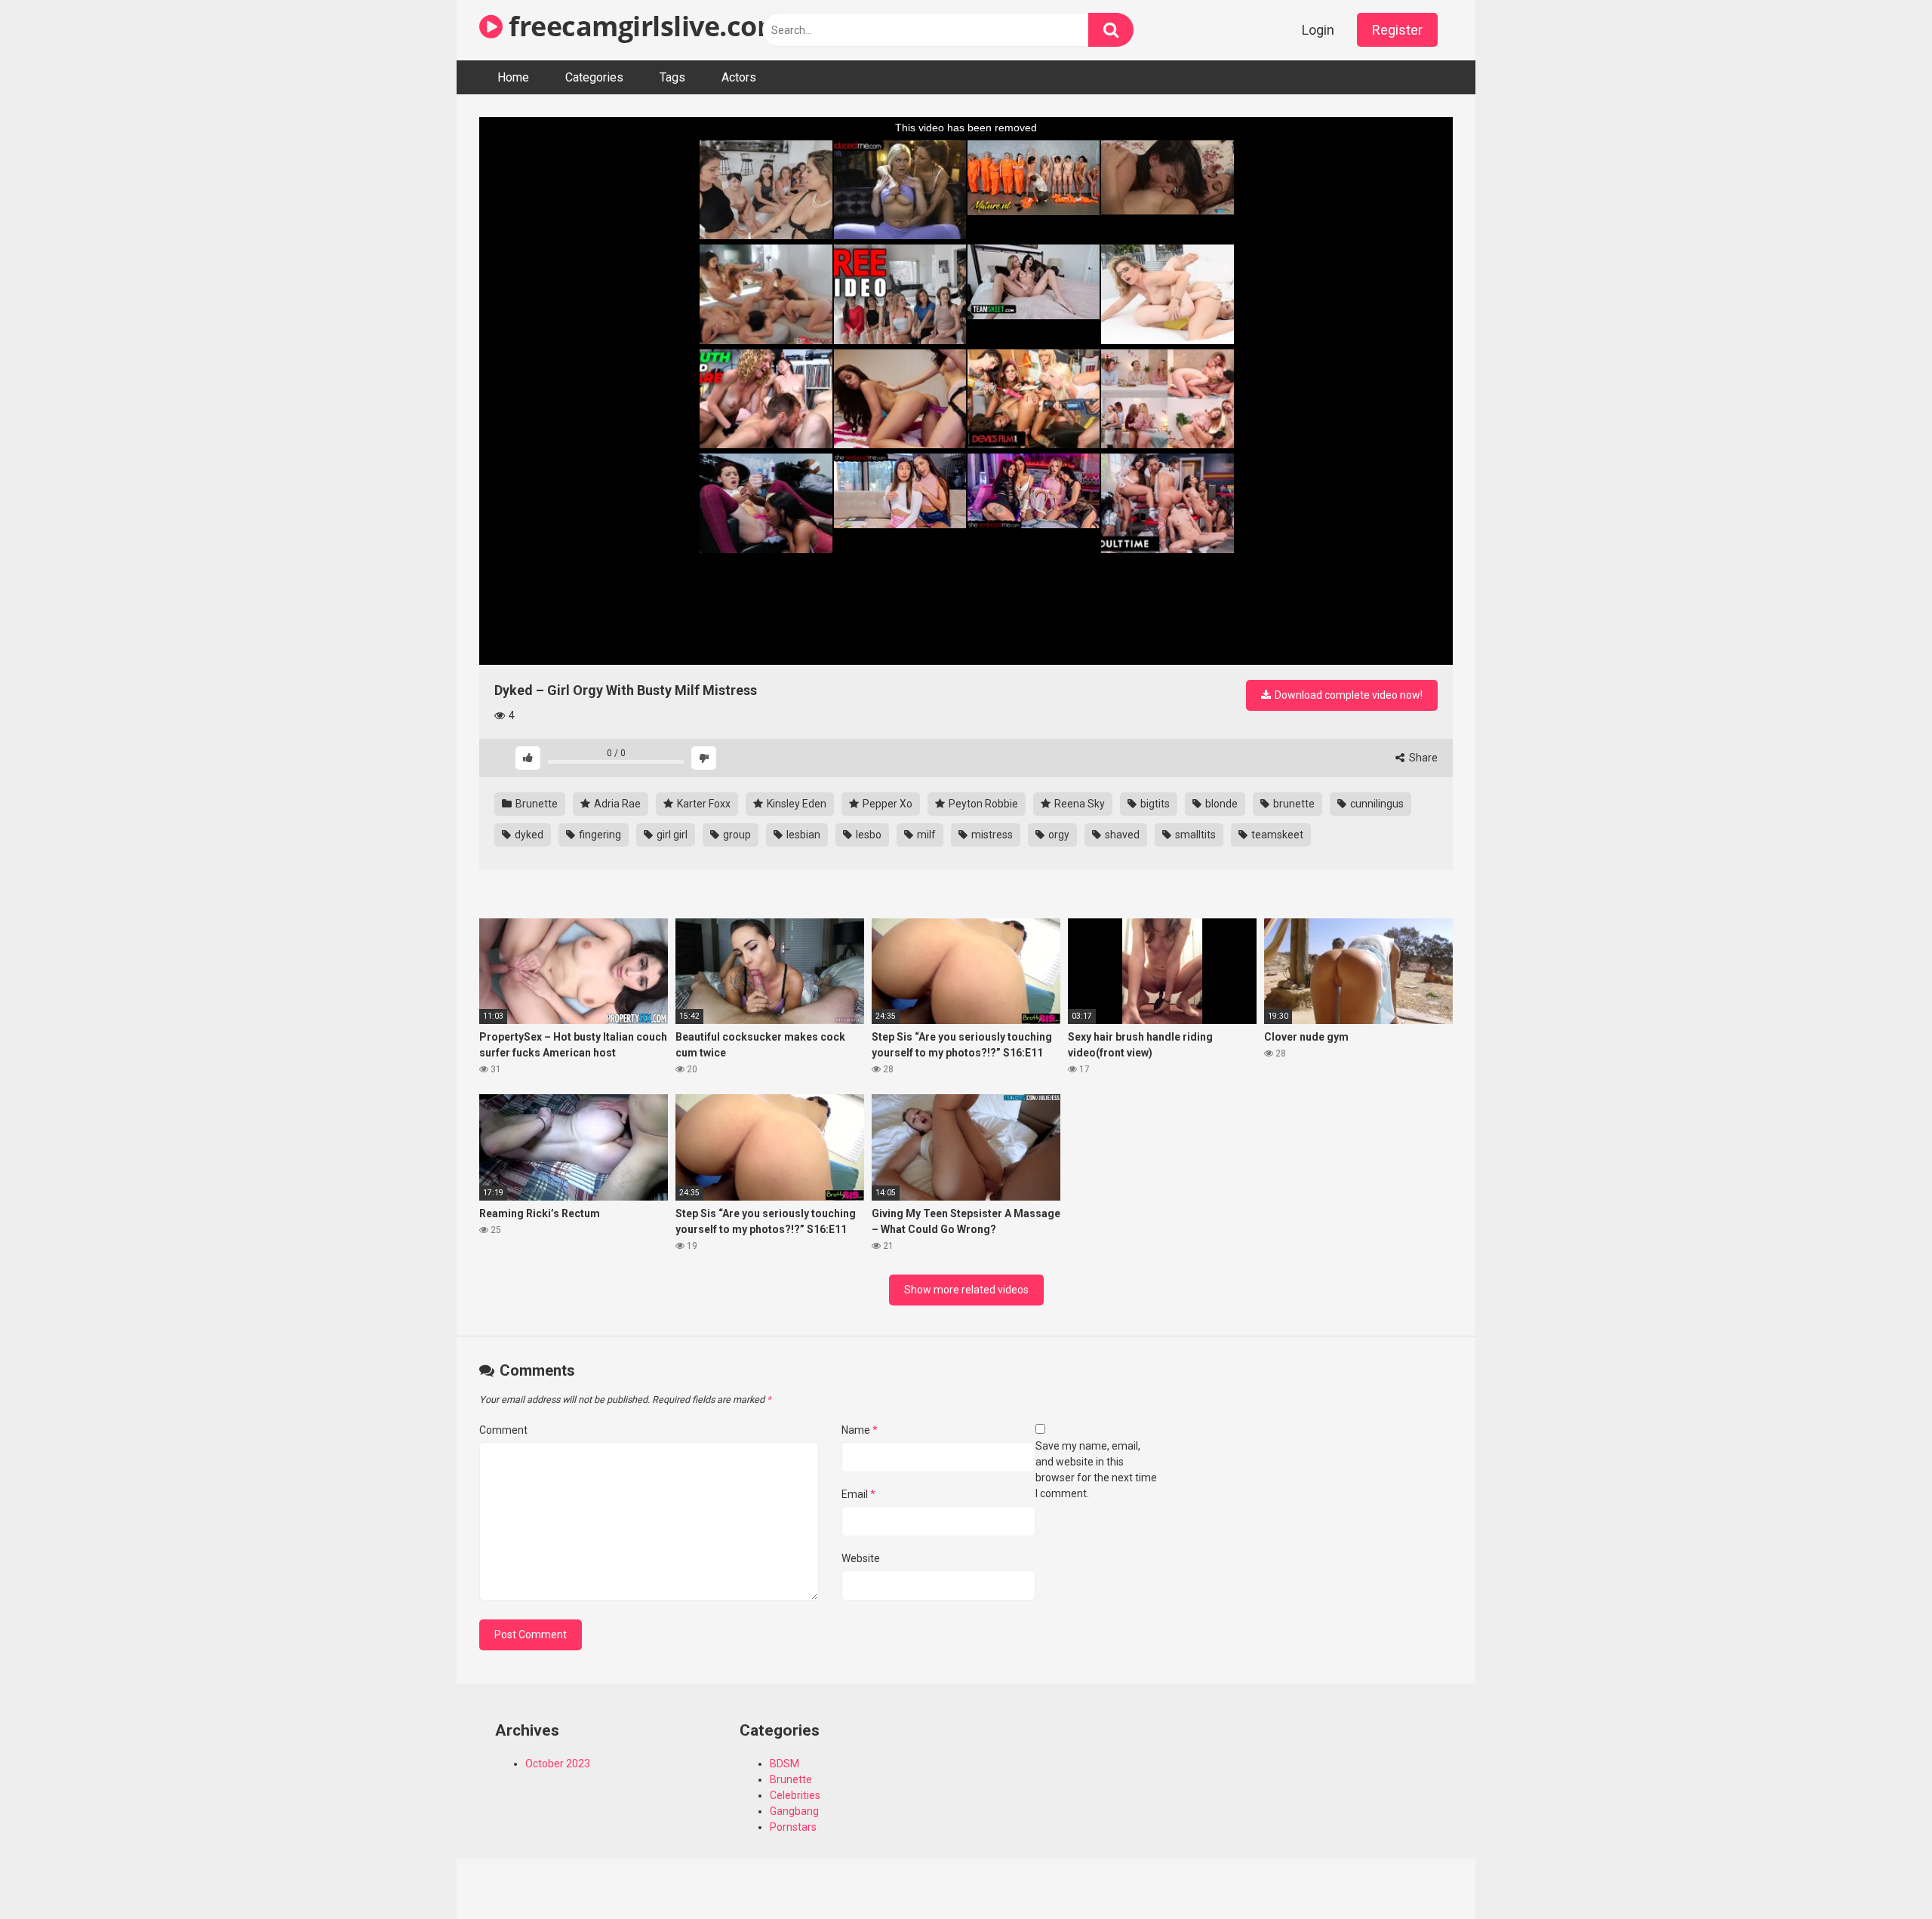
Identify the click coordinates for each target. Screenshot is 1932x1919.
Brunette (535, 804)
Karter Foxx (703, 804)
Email (858, 1494)
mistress (991, 835)
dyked (528, 835)
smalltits (1194, 835)
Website (861, 1558)
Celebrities (795, 1795)
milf (925, 835)
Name (860, 1430)
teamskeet (1276, 835)
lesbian (802, 835)
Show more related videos (966, 1290)
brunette (1293, 804)
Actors (739, 77)
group (736, 835)
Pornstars (793, 1827)
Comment (503, 1430)
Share (1422, 758)
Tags (672, 77)
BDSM (784, 1764)
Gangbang (794, 1811)
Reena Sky (1078, 804)
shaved (1121, 835)
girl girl (671, 835)
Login (1318, 30)
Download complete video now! (1347, 695)
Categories (594, 77)
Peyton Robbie (982, 804)
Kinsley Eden (795, 804)
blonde (1220, 804)
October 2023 (558, 1764)
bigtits (1154, 804)
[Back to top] (1881, 1873)
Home (513, 77)
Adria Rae (616, 804)
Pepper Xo (886, 804)
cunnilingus (1376, 804)
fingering (599, 835)
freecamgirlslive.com (643, 26)
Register (1397, 30)
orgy (1058, 835)
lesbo (868, 835)
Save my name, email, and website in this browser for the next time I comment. (1096, 1470)
